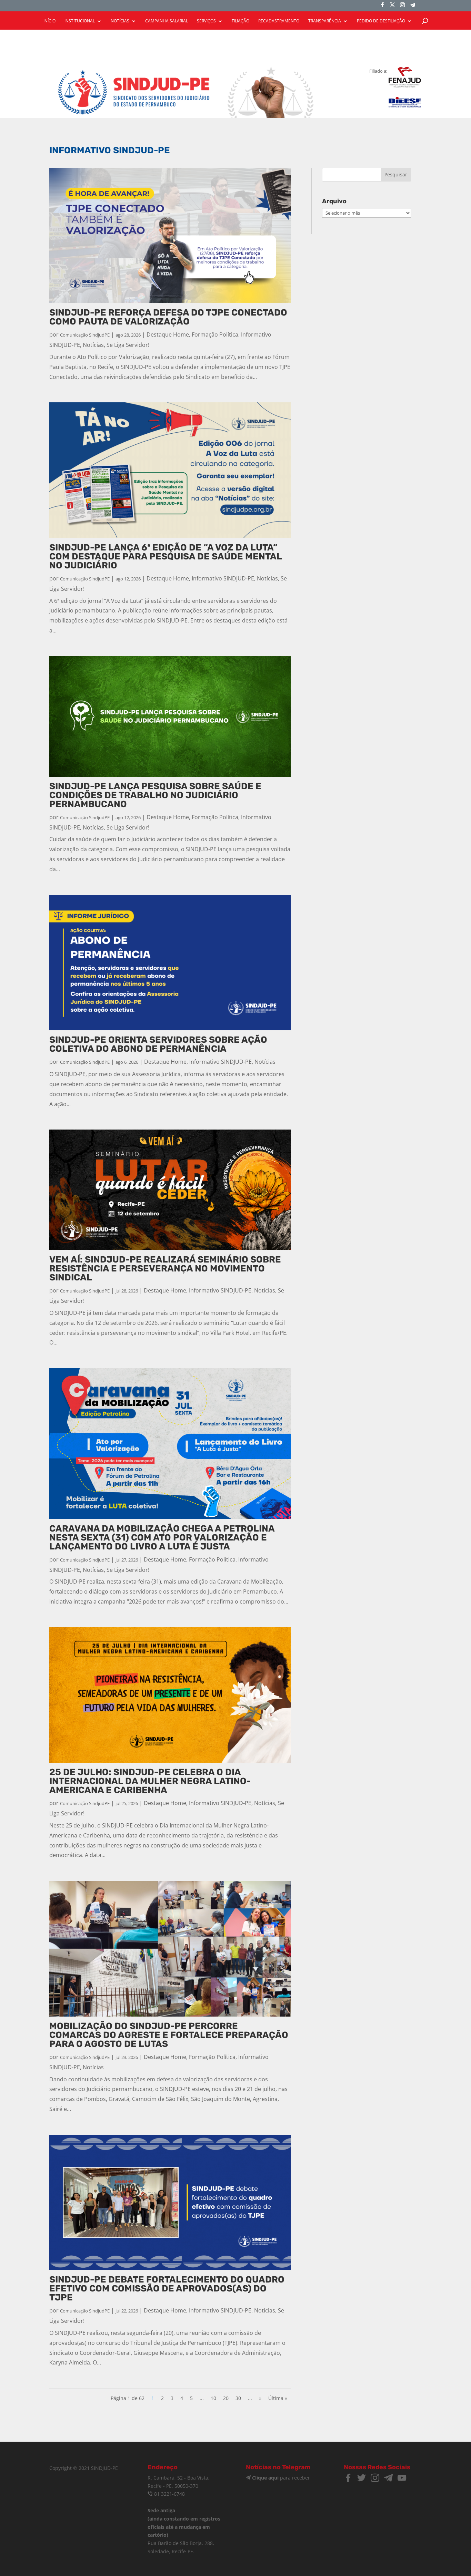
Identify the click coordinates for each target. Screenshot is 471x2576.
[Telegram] (413, 7)
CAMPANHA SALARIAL (167, 21)
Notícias (93, 345)
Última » (278, 2398)
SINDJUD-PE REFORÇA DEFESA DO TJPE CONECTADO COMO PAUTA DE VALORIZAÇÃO (168, 317)
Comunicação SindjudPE (85, 335)
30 (238, 2398)
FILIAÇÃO (240, 21)
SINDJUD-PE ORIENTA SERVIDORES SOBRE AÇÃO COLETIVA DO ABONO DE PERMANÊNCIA (158, 1044)
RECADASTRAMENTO (279, 21)
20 (226, 2398)
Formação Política (215, 334)
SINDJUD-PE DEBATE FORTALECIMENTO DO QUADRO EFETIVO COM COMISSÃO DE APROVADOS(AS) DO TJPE (167, 2289)
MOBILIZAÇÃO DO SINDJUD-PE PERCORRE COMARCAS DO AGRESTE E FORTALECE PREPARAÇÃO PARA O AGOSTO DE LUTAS (169, 2035)
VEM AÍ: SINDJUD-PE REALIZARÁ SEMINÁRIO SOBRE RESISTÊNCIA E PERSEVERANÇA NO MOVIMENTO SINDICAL (165, 1269)
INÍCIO (49, 21)
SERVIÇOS (206, 21)
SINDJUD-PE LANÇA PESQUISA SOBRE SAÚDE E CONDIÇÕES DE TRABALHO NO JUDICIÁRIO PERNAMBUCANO (155, 795)
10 (213, 2398)
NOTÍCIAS (120, 21)
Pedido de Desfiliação (381, 21)
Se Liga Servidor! (128, 345)
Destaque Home (168, 334)
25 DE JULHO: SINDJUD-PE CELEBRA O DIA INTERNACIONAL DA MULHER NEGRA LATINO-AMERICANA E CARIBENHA (150, 1781)
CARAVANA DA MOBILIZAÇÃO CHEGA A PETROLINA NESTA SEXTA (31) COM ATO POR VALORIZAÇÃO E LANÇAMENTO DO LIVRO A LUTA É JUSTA (162, 1538)
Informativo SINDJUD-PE (223, 578)
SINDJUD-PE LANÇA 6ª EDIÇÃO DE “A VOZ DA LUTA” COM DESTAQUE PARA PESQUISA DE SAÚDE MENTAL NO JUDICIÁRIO (166, 557)
